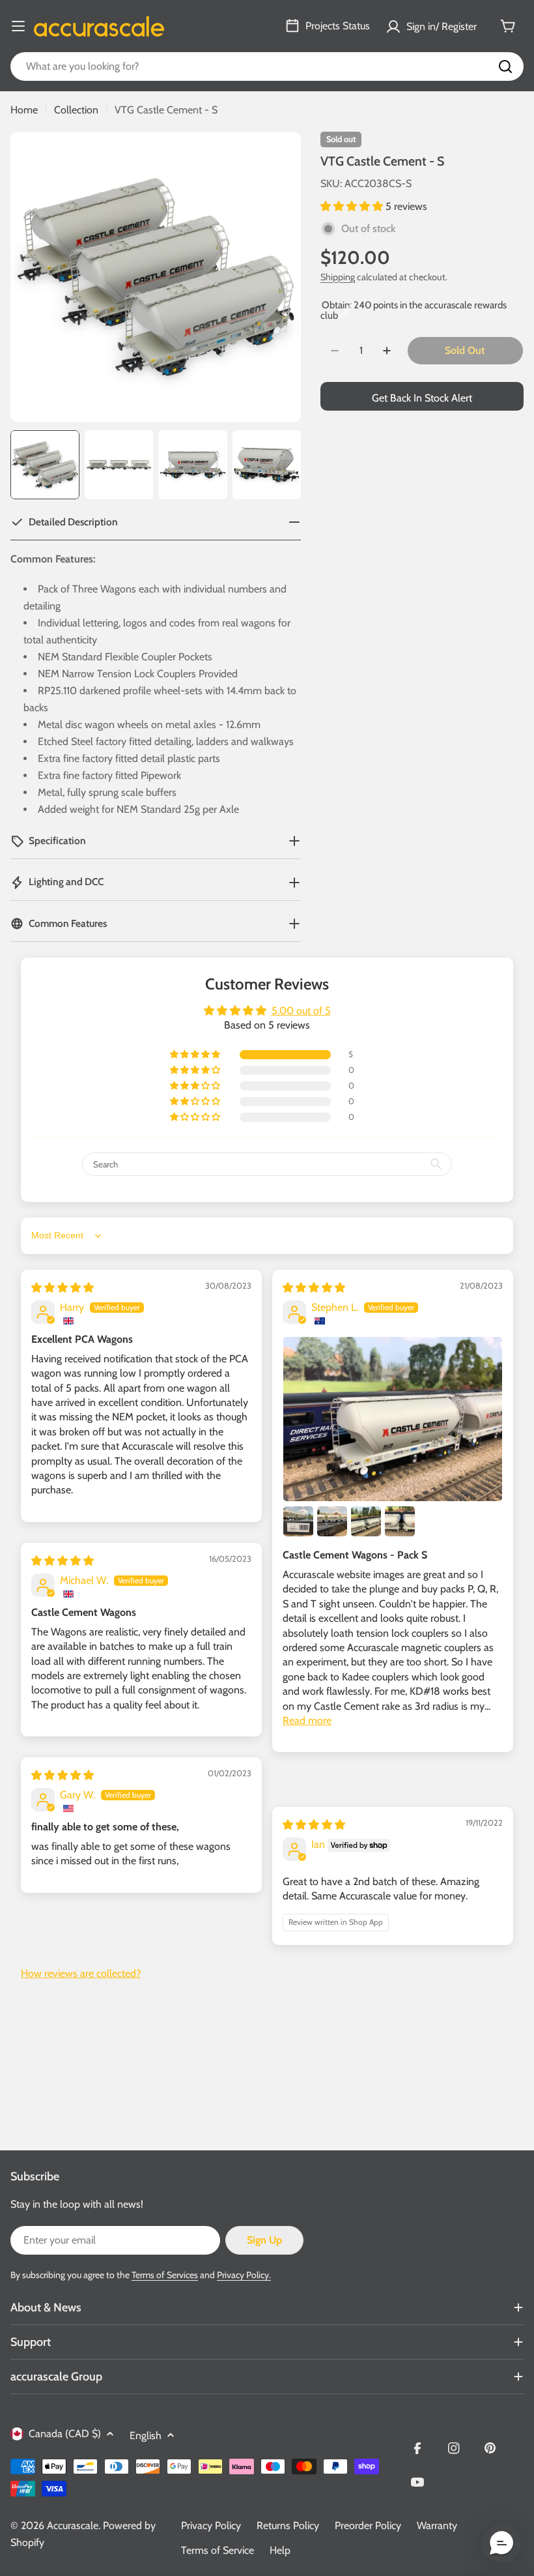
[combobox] (267, 66)
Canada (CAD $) (65, 2434)
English (146, 2436)
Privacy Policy (211, 2525)
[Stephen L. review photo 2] (298, 1521)
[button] (353, 206)
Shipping (338, 277)
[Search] (505, 66)
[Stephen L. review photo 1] (393, 1419)
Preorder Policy (368, 2525)
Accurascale (73, 2525)
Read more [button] (307, 1720)
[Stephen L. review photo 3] (332, 1521)
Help (280, 2550)
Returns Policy (288, 2525)
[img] (63, 1288)
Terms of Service (218, 2550)
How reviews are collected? (81, 1973)
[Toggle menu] (18, 26)
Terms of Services (165, 2275)
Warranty (437, 2525)
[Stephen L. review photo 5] (400, 1521)
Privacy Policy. (244, 2275)
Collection (76, 110)
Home (24, 110)
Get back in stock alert (422, 398)
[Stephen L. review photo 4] (366, 1521)
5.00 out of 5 (301, 1011)
